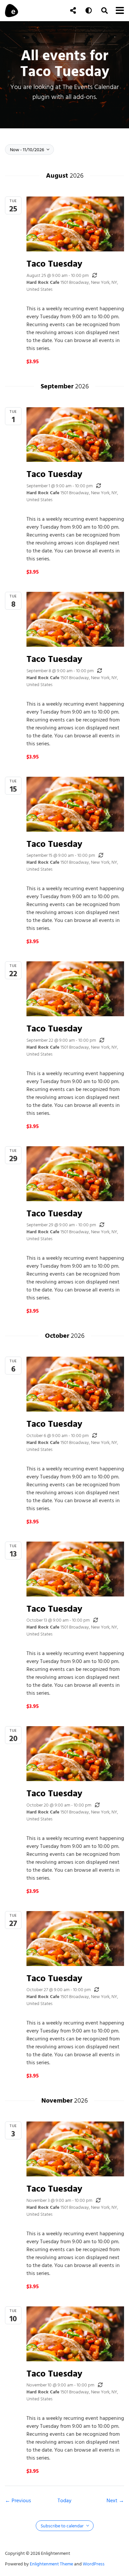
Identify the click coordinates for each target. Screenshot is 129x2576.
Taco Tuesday (54, 263)
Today (64, 2501)
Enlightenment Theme (51, 2564)
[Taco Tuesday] (75, 224)
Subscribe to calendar (63, 2526)
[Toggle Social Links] (73, 11)
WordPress (94, 2564)
